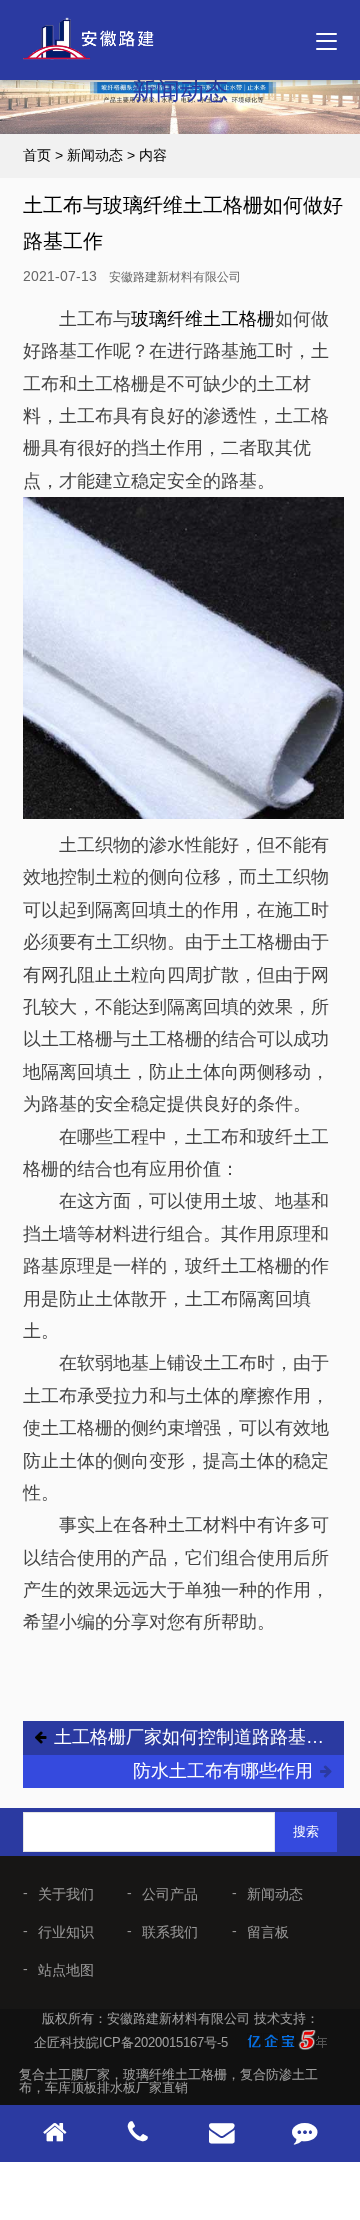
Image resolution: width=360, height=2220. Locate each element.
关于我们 (66, 1894)
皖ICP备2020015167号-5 (157, 2042)
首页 (37, 155)
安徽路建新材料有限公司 (175, 277)
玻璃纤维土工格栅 (203, 319)
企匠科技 (60, 2042)
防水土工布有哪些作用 (223, 1771)
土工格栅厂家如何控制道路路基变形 (194, 1737)
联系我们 (170, 1932)
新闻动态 (95, 155)
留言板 (268, 1932)
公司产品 (170, 1894)
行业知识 (66, 1932)
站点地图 (66, 1970)
